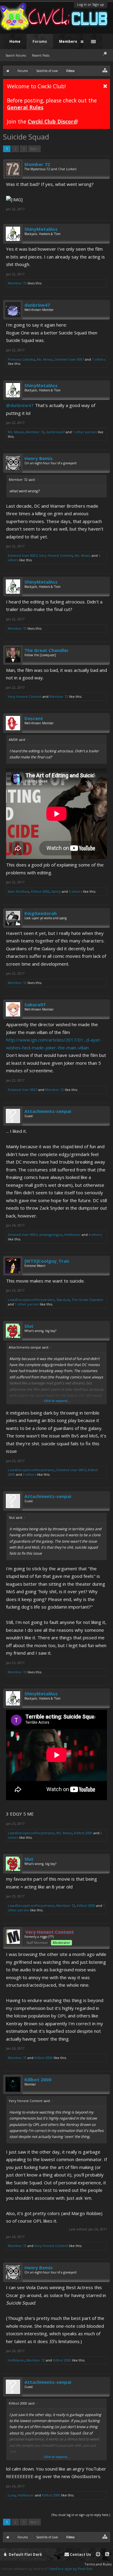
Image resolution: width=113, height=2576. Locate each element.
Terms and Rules (98, 2564)
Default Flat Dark (25, 2554)
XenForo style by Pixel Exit (71, 2569)
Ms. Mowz (45, 359)
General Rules (25, 107)
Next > (35, 149)
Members (68, 41)
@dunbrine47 (20, 405)
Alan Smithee (19, 891)
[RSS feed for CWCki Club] (107, 2554)
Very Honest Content (56, 555)
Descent (34, 718)
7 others (99, 359)
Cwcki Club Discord (52, 121)
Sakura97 (35, 1004)
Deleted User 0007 (69, 359)
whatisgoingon (51, 1235)
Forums (40, 41)
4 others (95, 1235)
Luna (12, 2495)
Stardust (63, 1300)
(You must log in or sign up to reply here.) (81, 2515)
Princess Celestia (21, 359)
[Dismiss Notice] (105, 86)
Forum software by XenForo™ (26, 2569)
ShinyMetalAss (41, 229)
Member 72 (37, 164)
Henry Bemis (39, 458)
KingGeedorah (41, 913)
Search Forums (16, 55)
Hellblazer (72, 1235)
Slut (29, 1326)
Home (15, 41)
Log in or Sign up (91, 4)
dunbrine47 (37, 305)
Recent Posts (41, 55)
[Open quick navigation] (105, 70)
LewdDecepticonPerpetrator (31, 1300)
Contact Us (80, 2554)
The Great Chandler (47, 650)
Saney (56, 891)
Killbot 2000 (40, 891)
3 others (30, 1474)
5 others (75, 891)
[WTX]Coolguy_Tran (47, 1261)
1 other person (85, 432)
